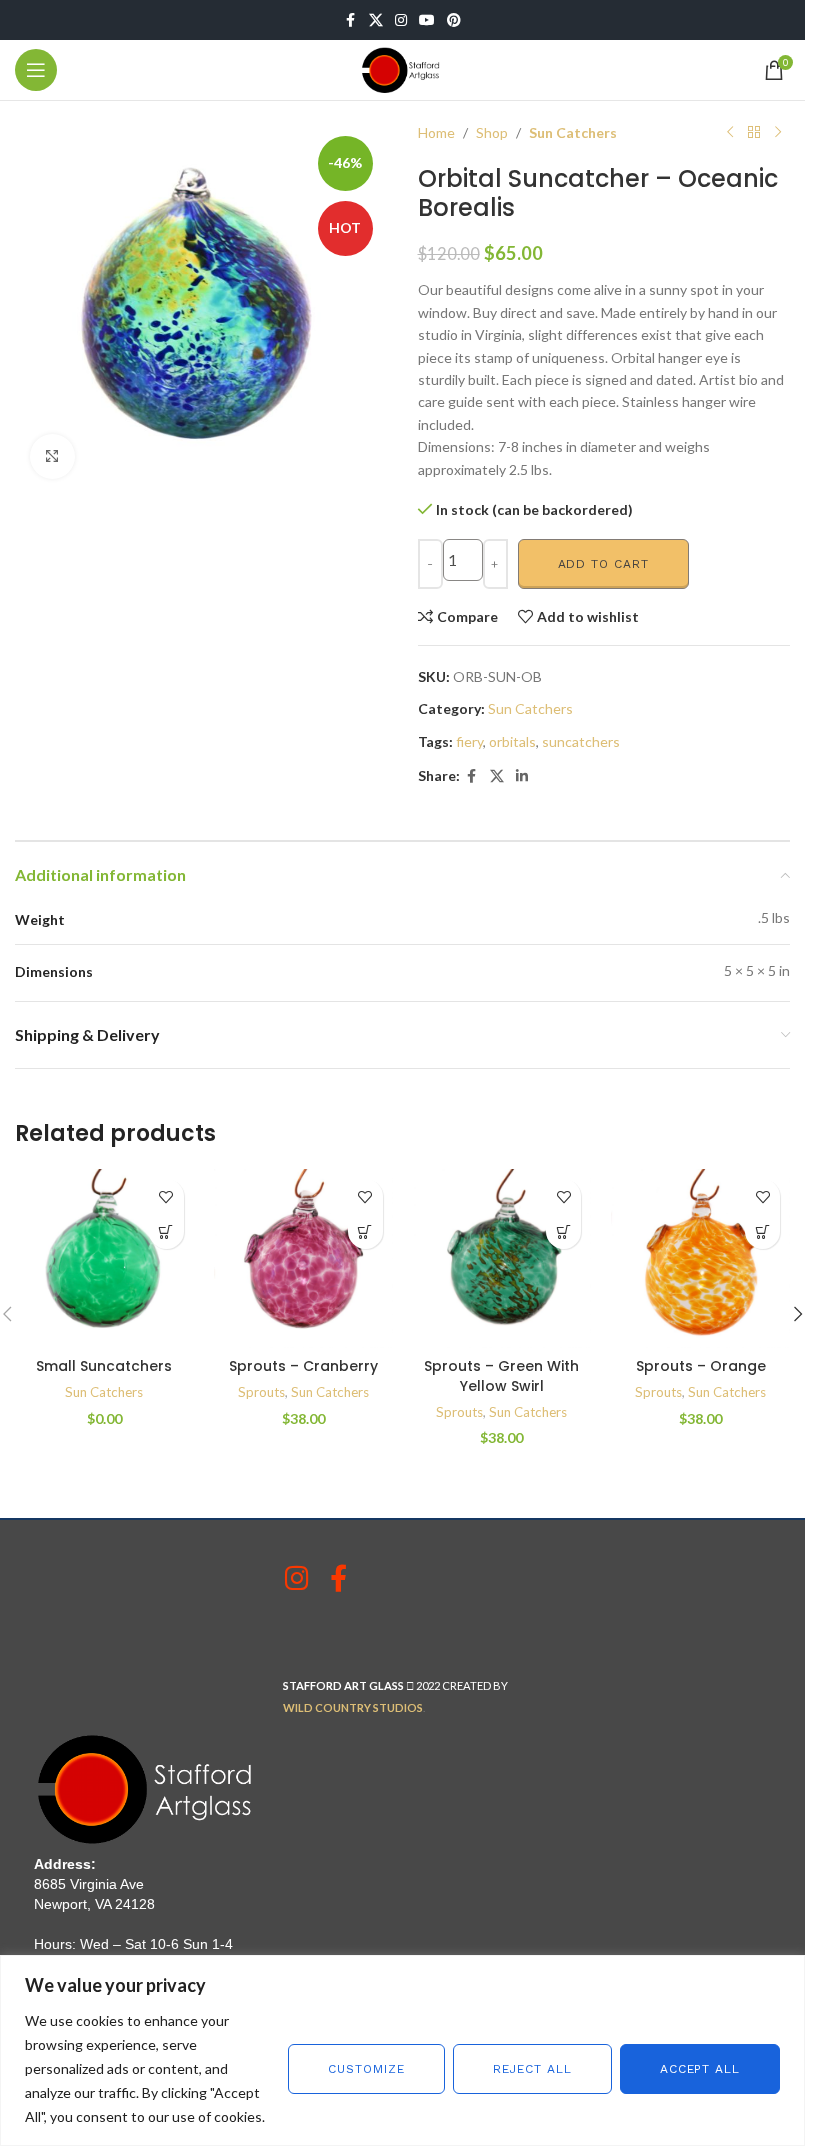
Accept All (700, 2069)
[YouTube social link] (427, 20)
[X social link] (376, 20)
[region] (402, 2050)
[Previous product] (730, 133)
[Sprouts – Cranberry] (303, 1258)
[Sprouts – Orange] (700, 1258)
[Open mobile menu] (36, 70)
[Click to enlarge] (52, 456)
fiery (469, 741)
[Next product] (778, 133)
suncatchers (581, 741)
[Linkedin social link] (522, 776)
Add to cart (603, 564)
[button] (166, 1231)
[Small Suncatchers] (104, 1258)
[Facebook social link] (351, 20)
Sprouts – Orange (701, 1366)
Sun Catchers (573, 132)
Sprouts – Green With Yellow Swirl (501, 1376)
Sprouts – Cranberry (303, 1366)
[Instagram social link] (401, 20)
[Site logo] (402, 68)
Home (436, 132)
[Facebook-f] (338, 1577)
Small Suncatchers (104, 1366)
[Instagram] (296, 1577)
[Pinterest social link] (454, 20)
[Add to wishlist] (166, 1196)
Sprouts (261, 1392)
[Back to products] (754, 133)
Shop (492, 132)
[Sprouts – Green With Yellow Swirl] (502, 1258)
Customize (366, 2069)
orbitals (512, 741)
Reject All (532, 2069)
